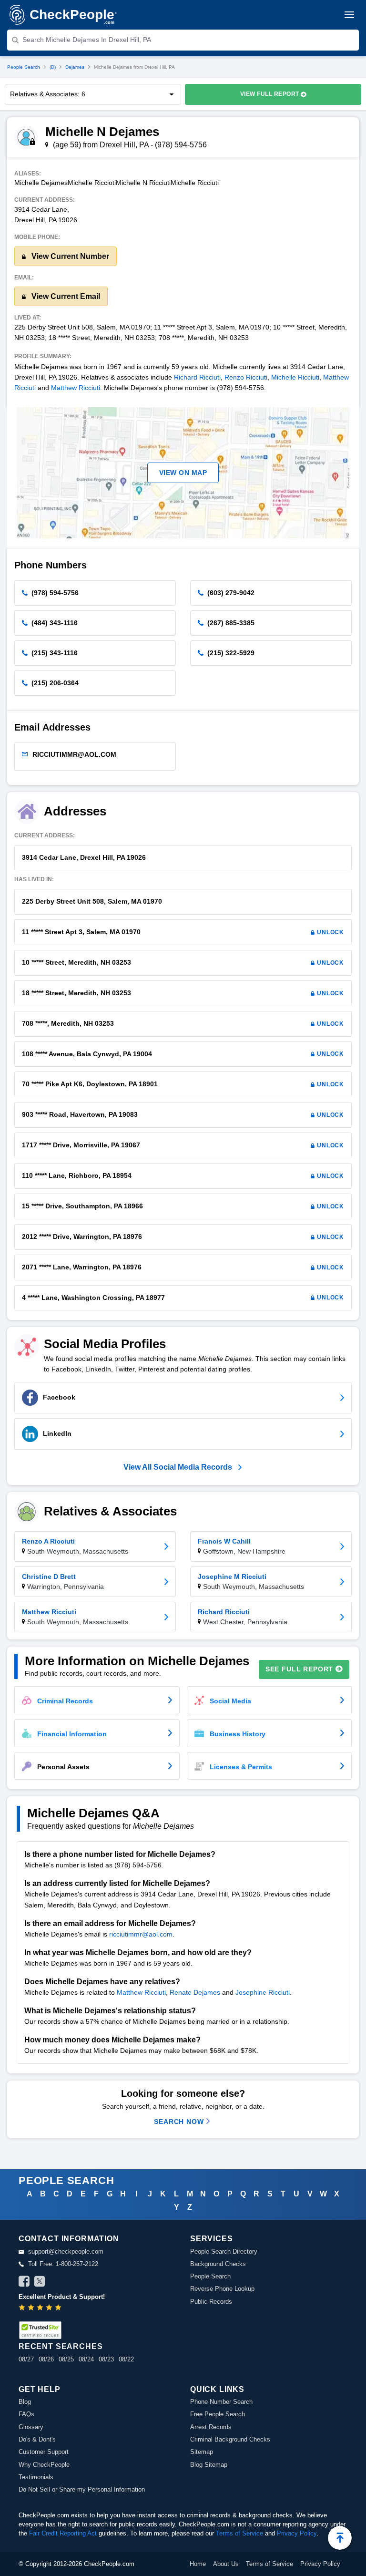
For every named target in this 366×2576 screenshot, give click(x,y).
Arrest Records (211, 2427)
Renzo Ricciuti (246, 377)
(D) (53, 67)
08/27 (26, 2359)
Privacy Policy (297, 2533)
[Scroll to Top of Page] (340, 2538)
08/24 (86, 2359)
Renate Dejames (195, 1992)
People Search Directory (224, 2251)
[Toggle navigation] (349, 15)
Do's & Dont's (37, 2439)
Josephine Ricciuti (263, 1992)
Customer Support (44, 2452)
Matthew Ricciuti (76, 388)
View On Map (183, 473)
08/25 (66, 2359)
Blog (25, 2402)
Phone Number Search (221, 2402)
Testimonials (36, 2477)
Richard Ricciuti (197, 377)
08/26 (46, 2359)
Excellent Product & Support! (62, 2297)
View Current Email (65, 296)
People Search (24, 67)
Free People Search (218, 2414)
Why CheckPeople (44, 2465)
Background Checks (218, 2264)
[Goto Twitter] (40, 2283)
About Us (226, 2564)
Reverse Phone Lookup (222, 2289)
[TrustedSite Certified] (40, 2330)
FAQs (26, 2414)
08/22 (126, 2359)
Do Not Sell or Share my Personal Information (82, 2489)
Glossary (31, 2427)
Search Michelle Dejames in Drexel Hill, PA (87, 40)
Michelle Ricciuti (295, 377)
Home (198, 2564)
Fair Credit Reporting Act (63, 2533)
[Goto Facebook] (24, 2283)
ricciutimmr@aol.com (141, 1934)
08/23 (106, 2359)
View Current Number (69, 256)
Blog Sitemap (209, 2465)
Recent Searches (61, 2346)
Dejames (75, 67)
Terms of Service (239, 2533)
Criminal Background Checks (230, 2439)
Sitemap (202, 2452)
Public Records (211, 2302)
